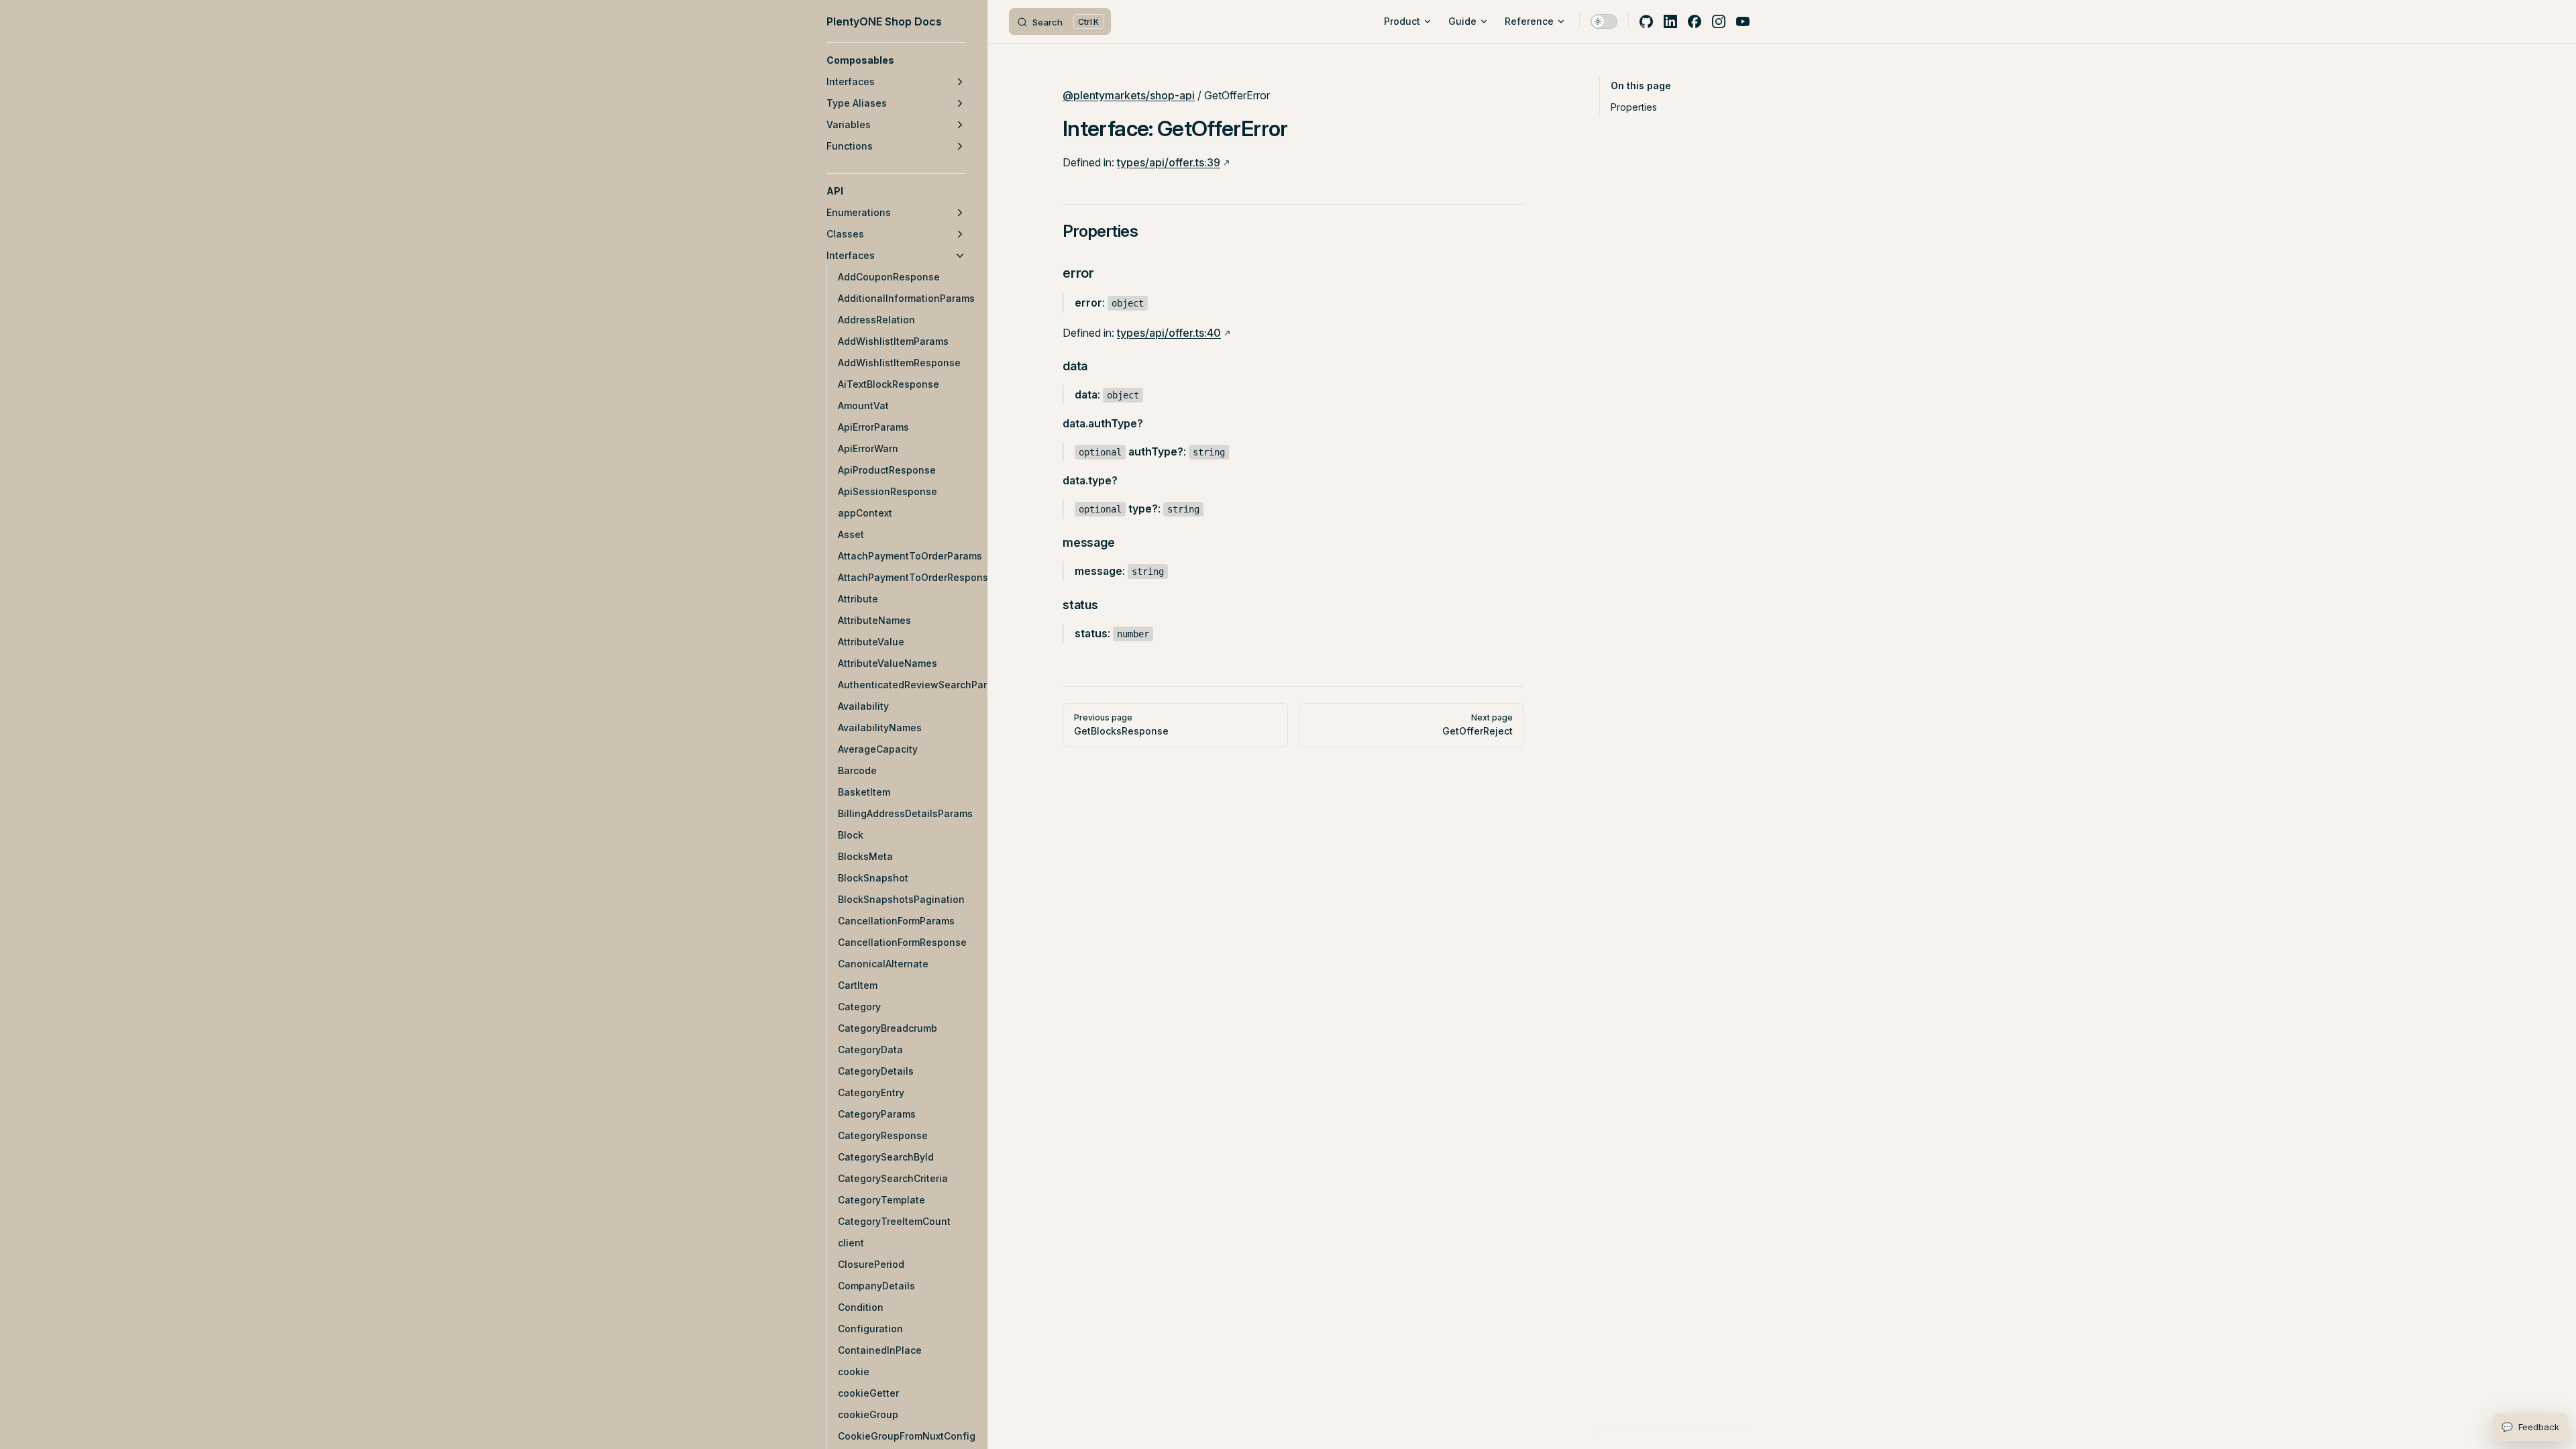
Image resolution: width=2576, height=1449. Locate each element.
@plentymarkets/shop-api (1129, 95)
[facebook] (1695, 21)
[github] (1646, 21)
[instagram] (1719, 21)
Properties (1634, 107)
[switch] (1604, 21)
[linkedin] (1670, 21)
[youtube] (1743, 21)
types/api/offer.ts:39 (1169, 162)
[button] (896, 60)
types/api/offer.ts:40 (1169, 333)
